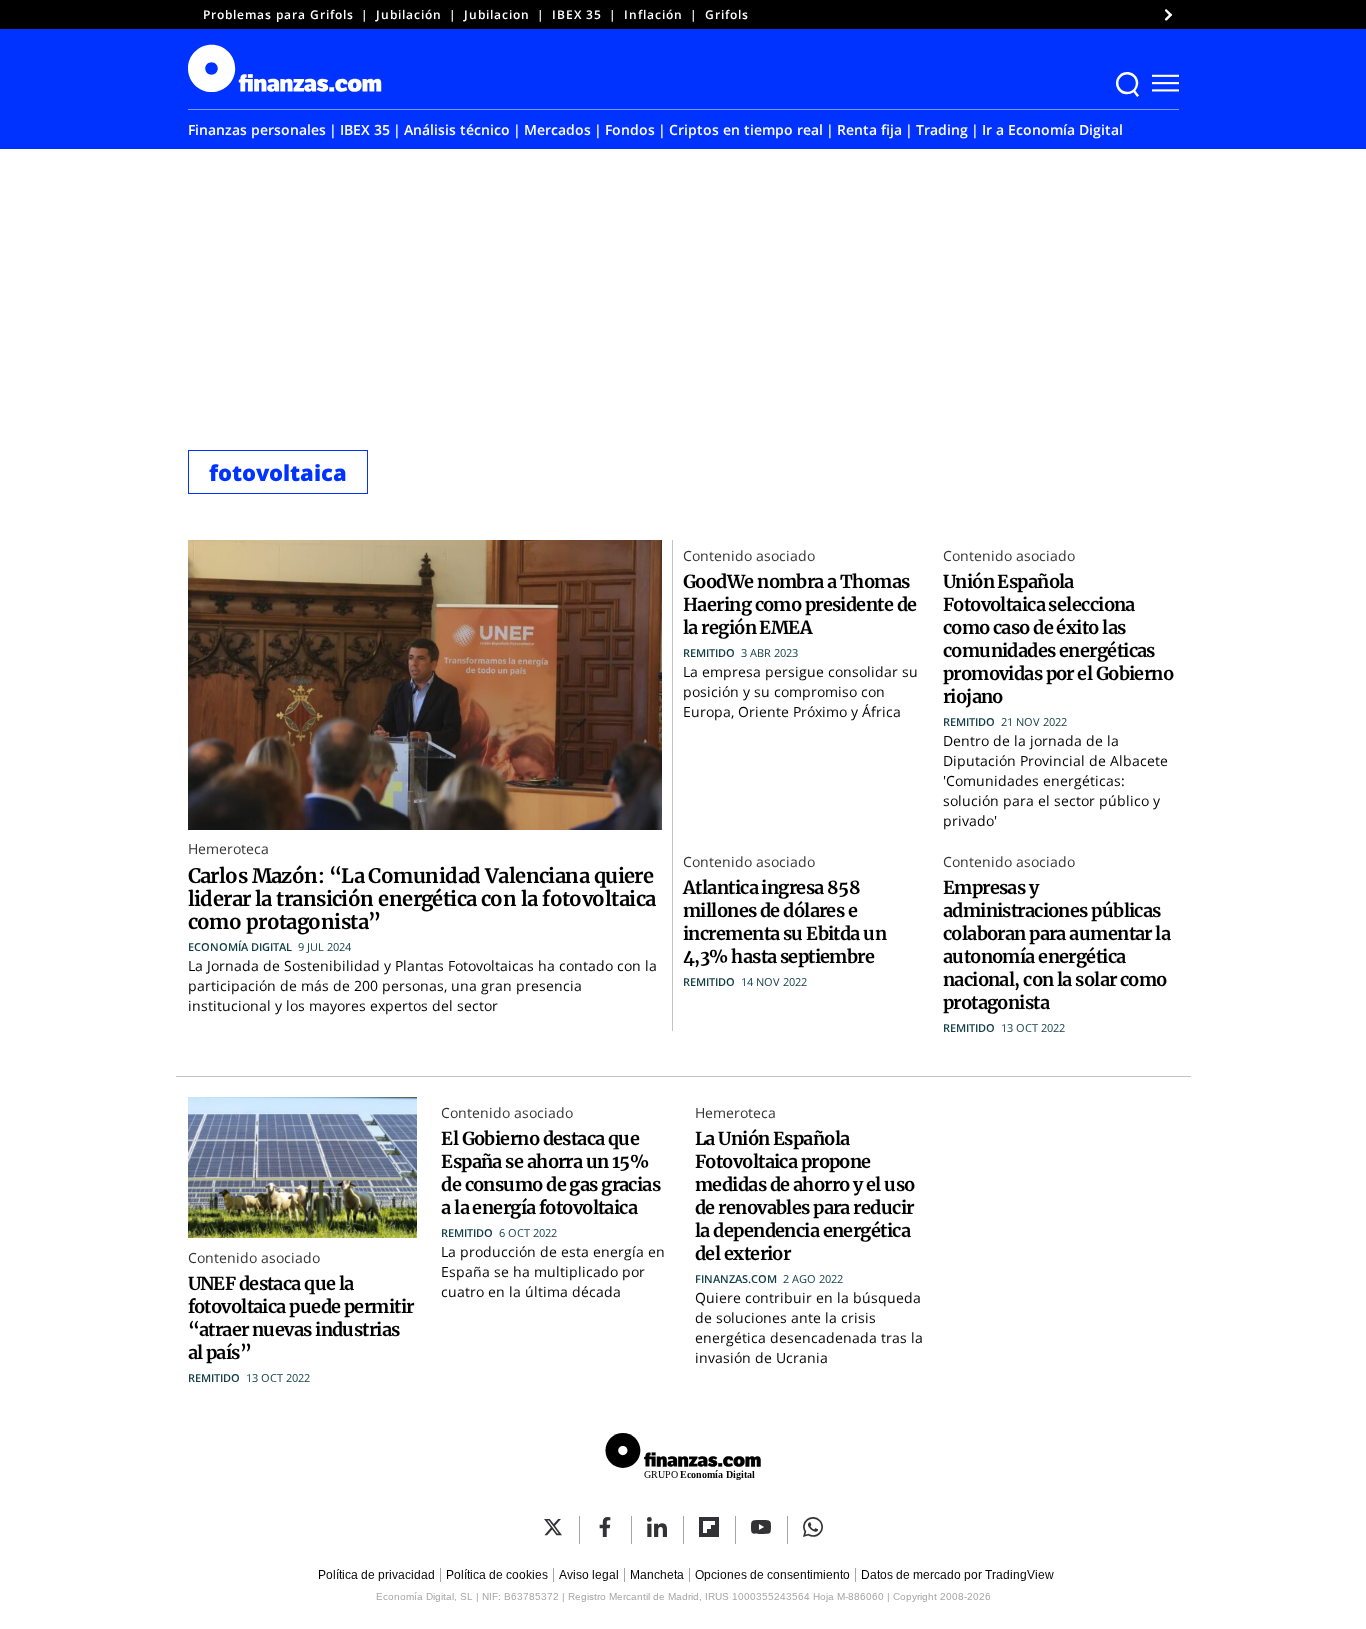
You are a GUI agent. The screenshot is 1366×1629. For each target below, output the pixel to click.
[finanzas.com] (683, 1459)
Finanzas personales (257, 129)
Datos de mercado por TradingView (957, 1575)
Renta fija (869, 129)
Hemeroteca (228, 848)
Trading (942, 129)
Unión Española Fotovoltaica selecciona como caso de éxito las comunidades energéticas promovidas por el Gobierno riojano (1058, 639)
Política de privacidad (376, 1575)
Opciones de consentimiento (772, 1575)
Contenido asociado (749, 555)
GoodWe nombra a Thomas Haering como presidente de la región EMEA (799, 604)
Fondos (630, 129)
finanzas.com (736, 1278)
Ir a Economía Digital (1052, 129)
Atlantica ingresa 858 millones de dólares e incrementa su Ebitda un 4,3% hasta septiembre (784, 922)
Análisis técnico (457, 129)
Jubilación (409, 14)
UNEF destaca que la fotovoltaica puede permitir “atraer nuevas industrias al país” (301, 1318)
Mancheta (657, 1575)
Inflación (653, 14)
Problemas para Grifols (278, 14)
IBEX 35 (577, 14)
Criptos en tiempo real (746, 129)
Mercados (557, 129)
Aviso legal (589, 1575)
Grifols (727, 14)
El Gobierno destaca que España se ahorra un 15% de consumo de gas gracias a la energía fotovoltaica (550, 1173)
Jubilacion (497, 14)
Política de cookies (497, 1575)
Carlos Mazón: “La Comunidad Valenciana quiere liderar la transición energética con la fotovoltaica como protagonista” (422, 898)
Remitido (709, 652)
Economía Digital (240, 946)
